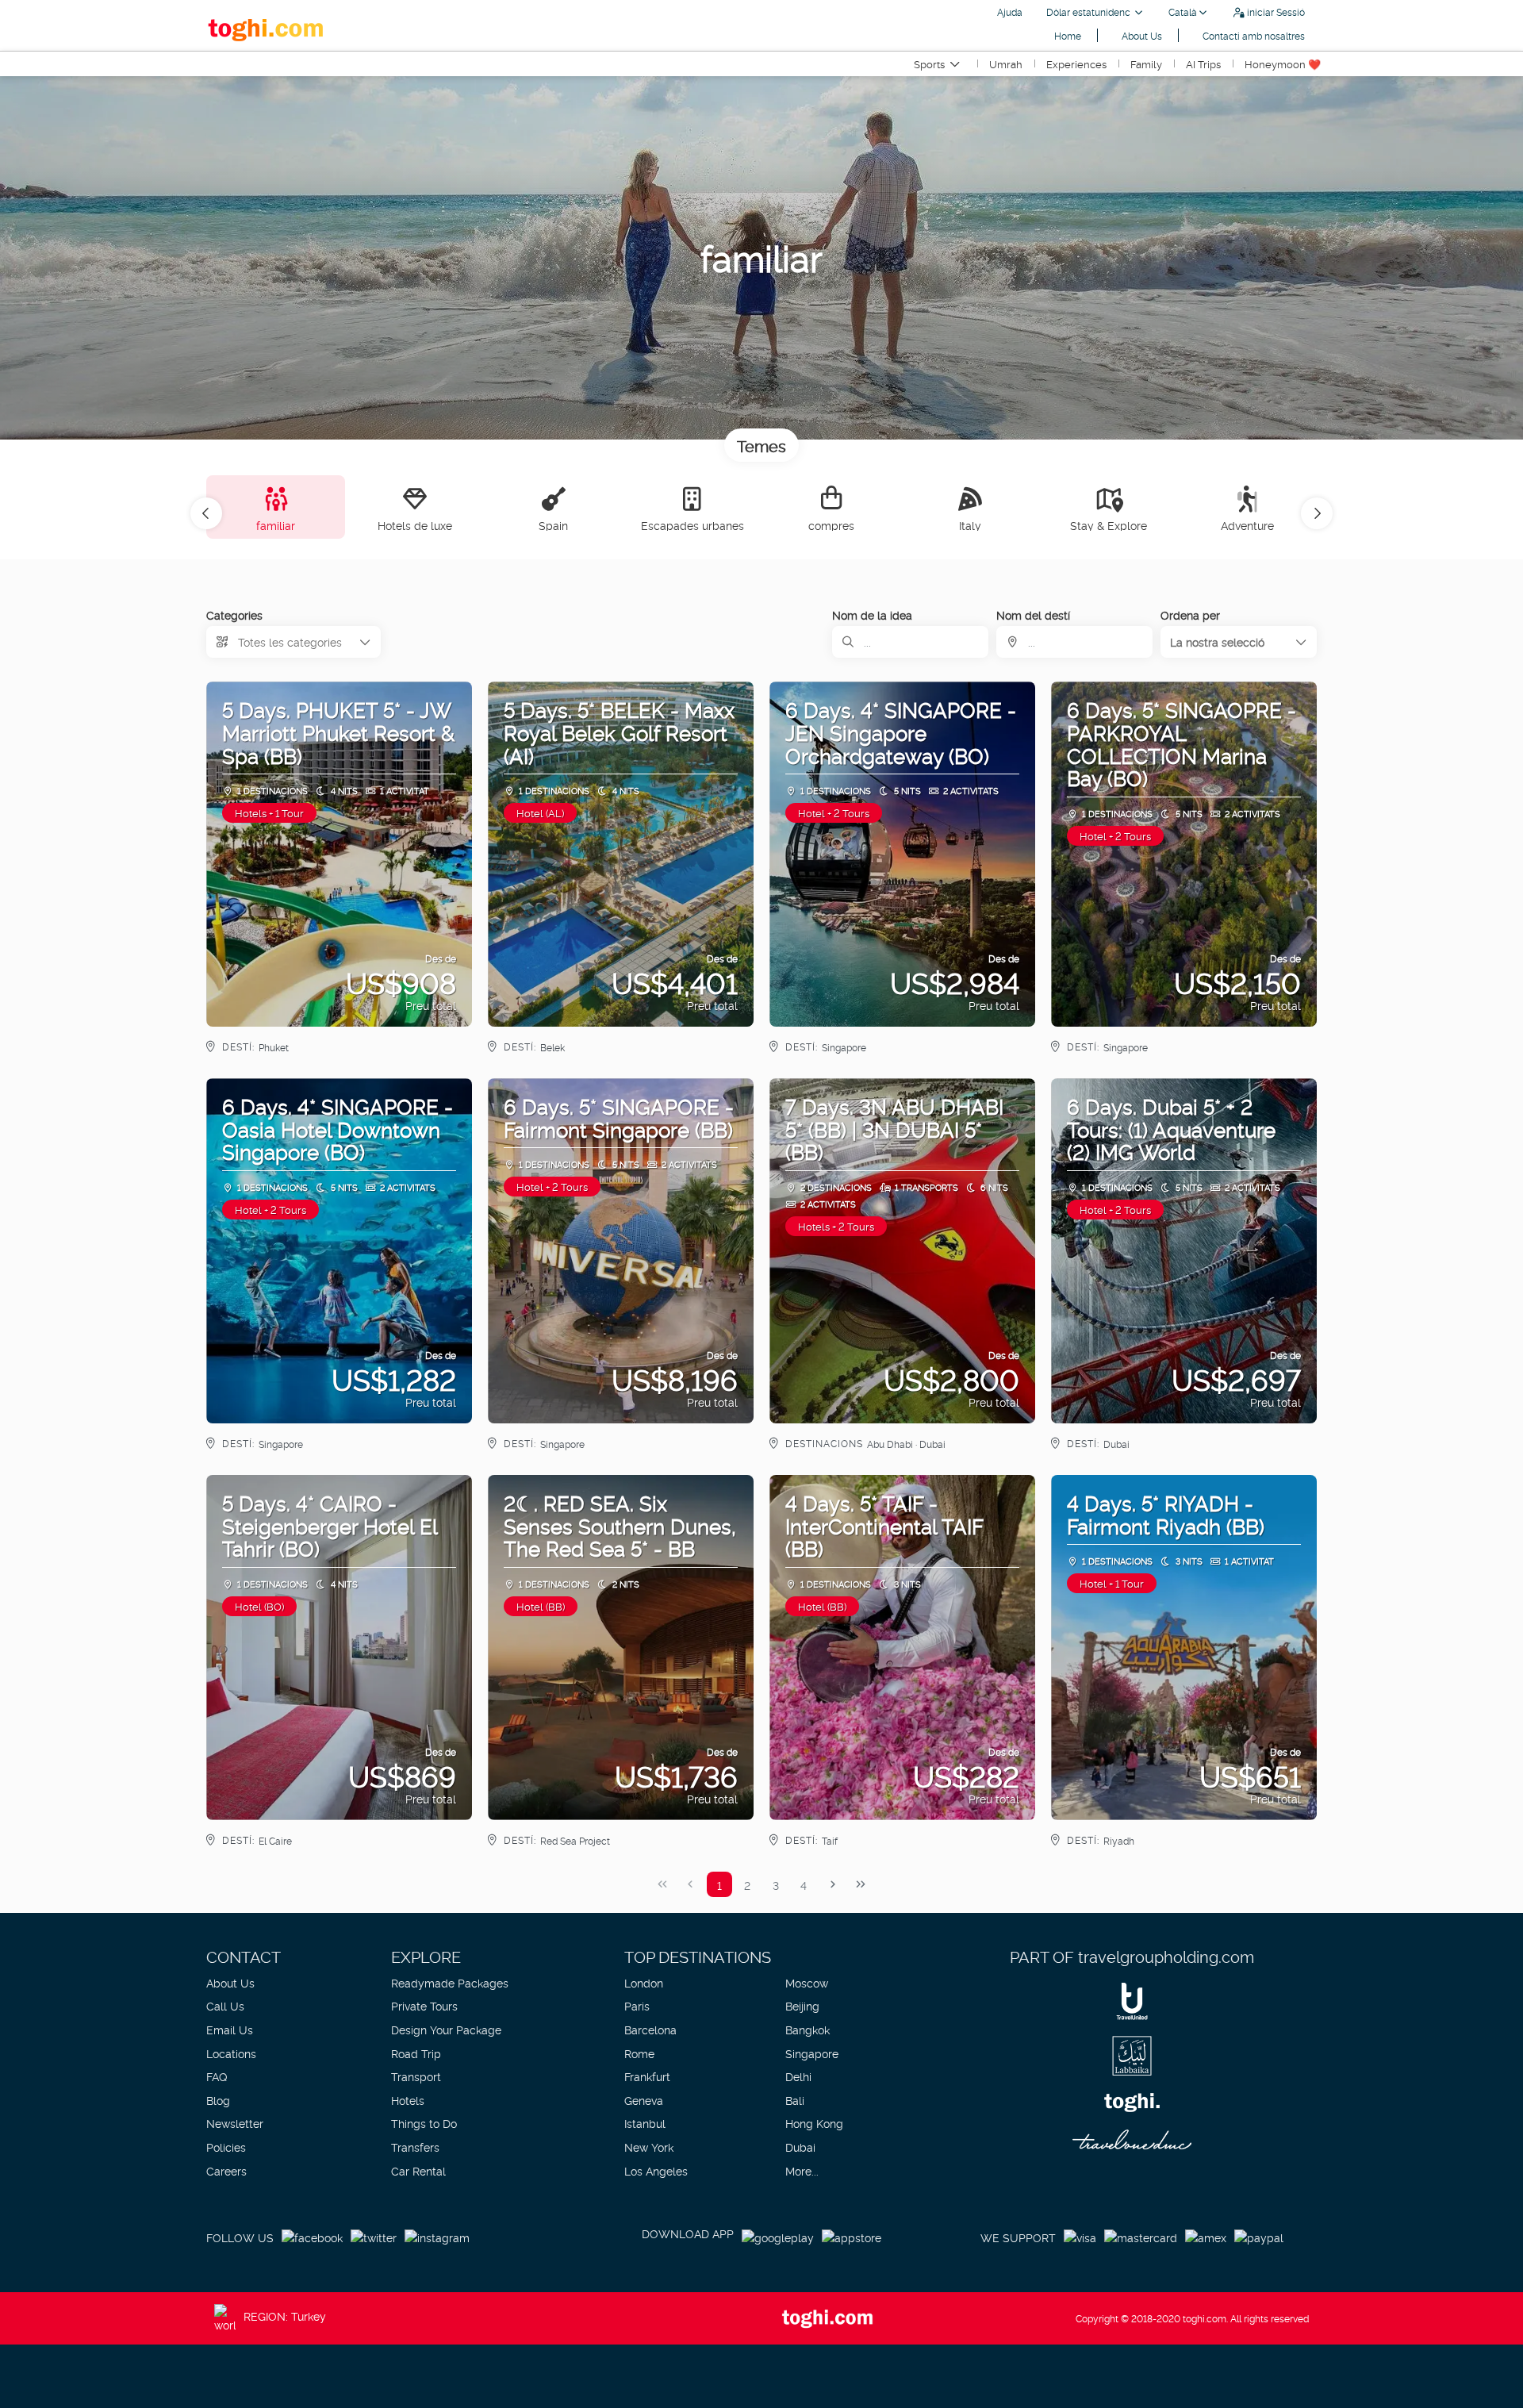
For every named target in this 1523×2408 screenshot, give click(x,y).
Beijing (802, 2005)
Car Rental (418, 2170)
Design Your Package (446, 2029)
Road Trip (416, 2053)
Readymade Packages (450, 1982)
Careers (226, 2170)
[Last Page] (861, 1884)
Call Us (225, 2005)
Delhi (798, 2076)
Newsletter (235, 2123)
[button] (206, 513)
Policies (226, 2147)
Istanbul (645, 2123)
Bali (795, 2100)
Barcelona (650, 2029)
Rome (639, 2053)
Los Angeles (656, 2170)
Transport (416, 2076)
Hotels (408, 2100)
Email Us (230, 2029)
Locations (231, 2053)
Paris (637, 2005)
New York (649, 2147)
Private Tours (424, 2005)
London (644, 1982)
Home (1068, 35)
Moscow (807, 1982)
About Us (1142, 35)
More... (802, 2170)
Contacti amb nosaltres (1254, 35)
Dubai (800, 2147)
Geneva (644, 2100)
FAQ (217, 2076)
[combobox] (1074, 642)
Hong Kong (814, 2123)
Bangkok (808, 2029)
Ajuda (1010, 12)
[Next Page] (833, 1884)
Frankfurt (647, 2076)
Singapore (812, 2053)
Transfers (415, 2147)
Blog (218, 2100)
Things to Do (424, 2123)
